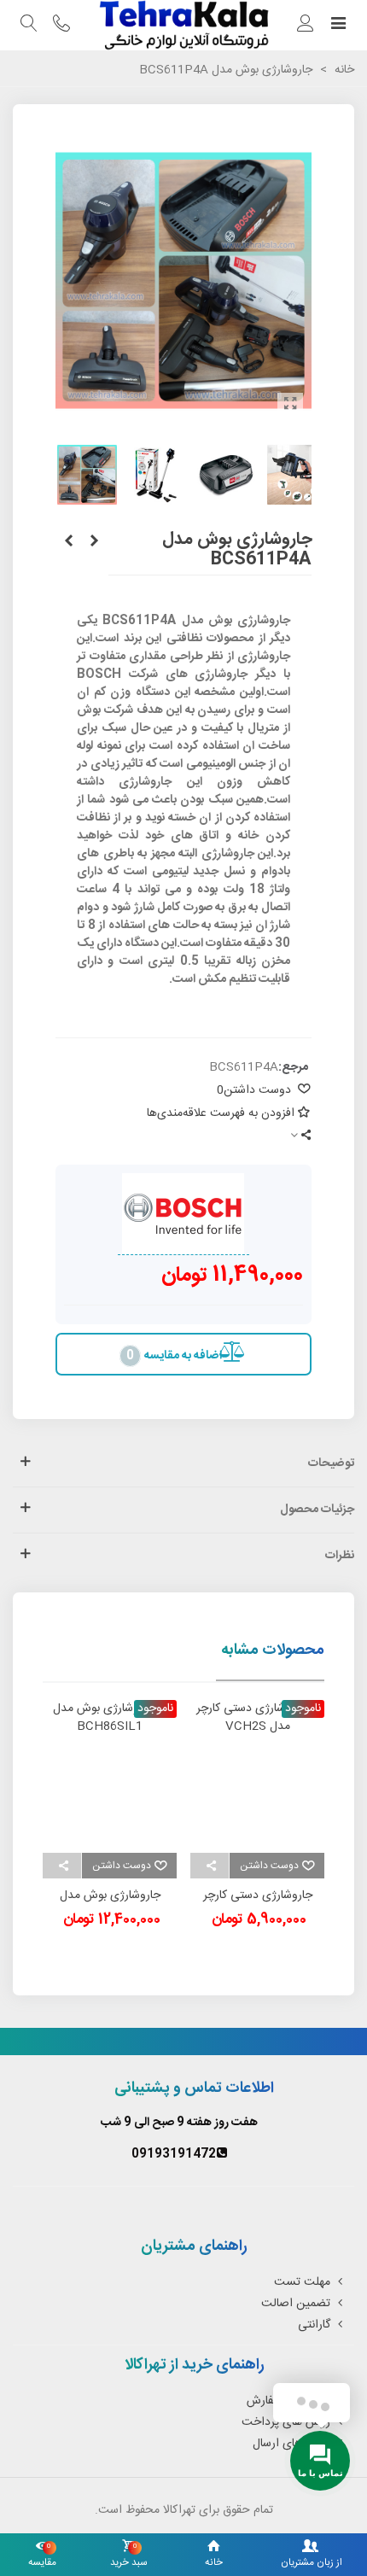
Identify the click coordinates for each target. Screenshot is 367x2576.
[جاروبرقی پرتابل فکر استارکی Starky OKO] (94, 542)
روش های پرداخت (286, 2422)
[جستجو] (29, 26)
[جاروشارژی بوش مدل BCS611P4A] (290, 406)
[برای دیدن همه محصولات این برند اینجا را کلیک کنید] (183, 1214)
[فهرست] (338, 26)
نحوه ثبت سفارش (288, 2401)
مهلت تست (302, 2282)
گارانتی (314, 2325)
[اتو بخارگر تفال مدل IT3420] (68, 542)
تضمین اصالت (296, 2304)
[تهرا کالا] (183, 25)
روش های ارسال (291, 2444)
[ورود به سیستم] (306, 26)
